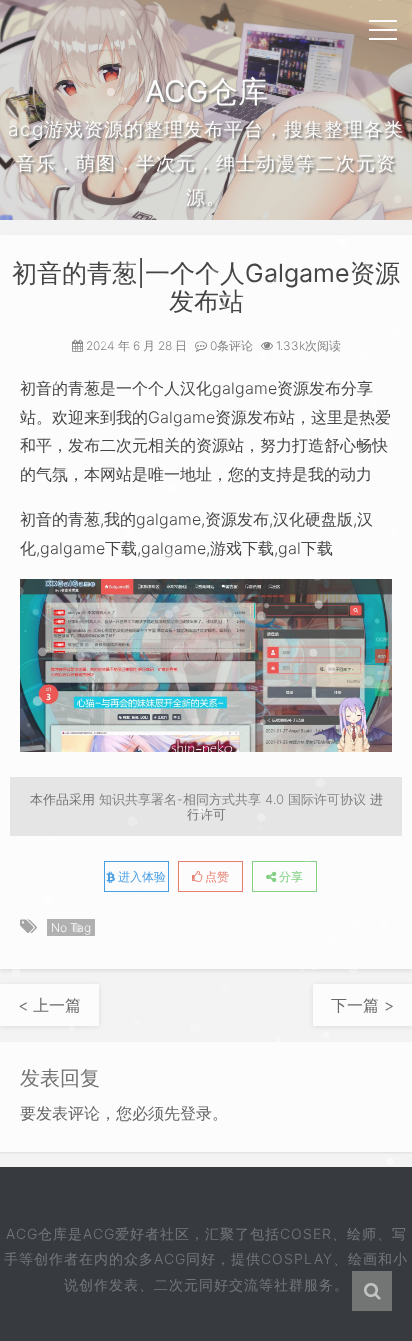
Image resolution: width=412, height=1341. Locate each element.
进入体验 (140, 876)
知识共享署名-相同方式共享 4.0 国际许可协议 (232, 799)
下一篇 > (362, 1005)
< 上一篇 (49, 1005)
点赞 (215, 876)
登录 (196, 1113)
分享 (289, 876)
